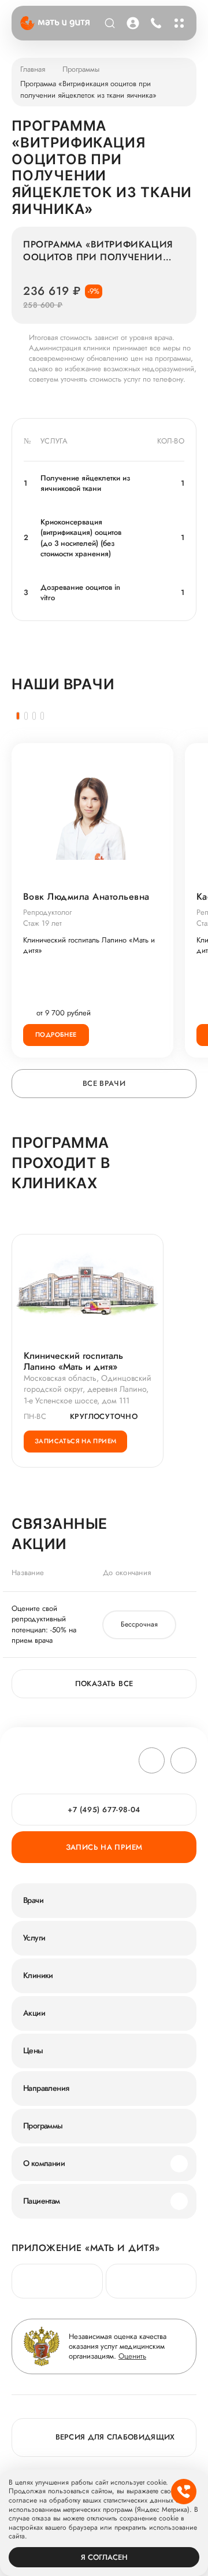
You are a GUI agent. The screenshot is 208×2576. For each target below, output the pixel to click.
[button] (18, 716)
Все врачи (104, 1083)
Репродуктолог (47, 912)
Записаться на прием (75, 1441)
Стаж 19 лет (42, 923)
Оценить (132, 2356)
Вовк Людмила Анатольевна (86, 897)
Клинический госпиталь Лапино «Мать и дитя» (89, 945)
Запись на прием (104, 1847)
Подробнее (56, 1034)
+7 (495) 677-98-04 (155, 23)
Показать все (104, 1684)
